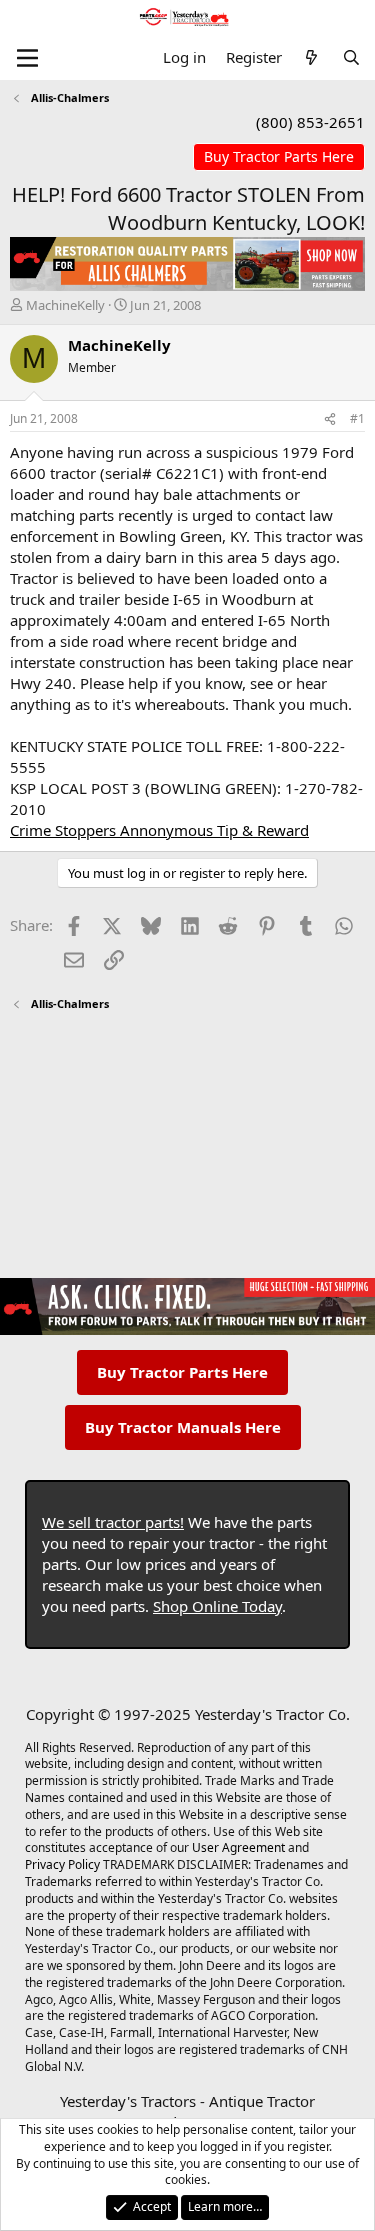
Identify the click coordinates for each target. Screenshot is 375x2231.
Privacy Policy (62, 1864)
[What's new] (311, 57)
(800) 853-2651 (310, 122)
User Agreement (238, 1847)
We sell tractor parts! (113, 1522)
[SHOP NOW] (279, 157)
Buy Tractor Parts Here (182, 1372)
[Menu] (27, 58)
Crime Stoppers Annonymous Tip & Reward (159, 830)
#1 (357, 418)
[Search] (351, 57)
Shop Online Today (217, 1606)
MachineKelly (65, 305)
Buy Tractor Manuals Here (183, 1427)
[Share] (330, 419)
